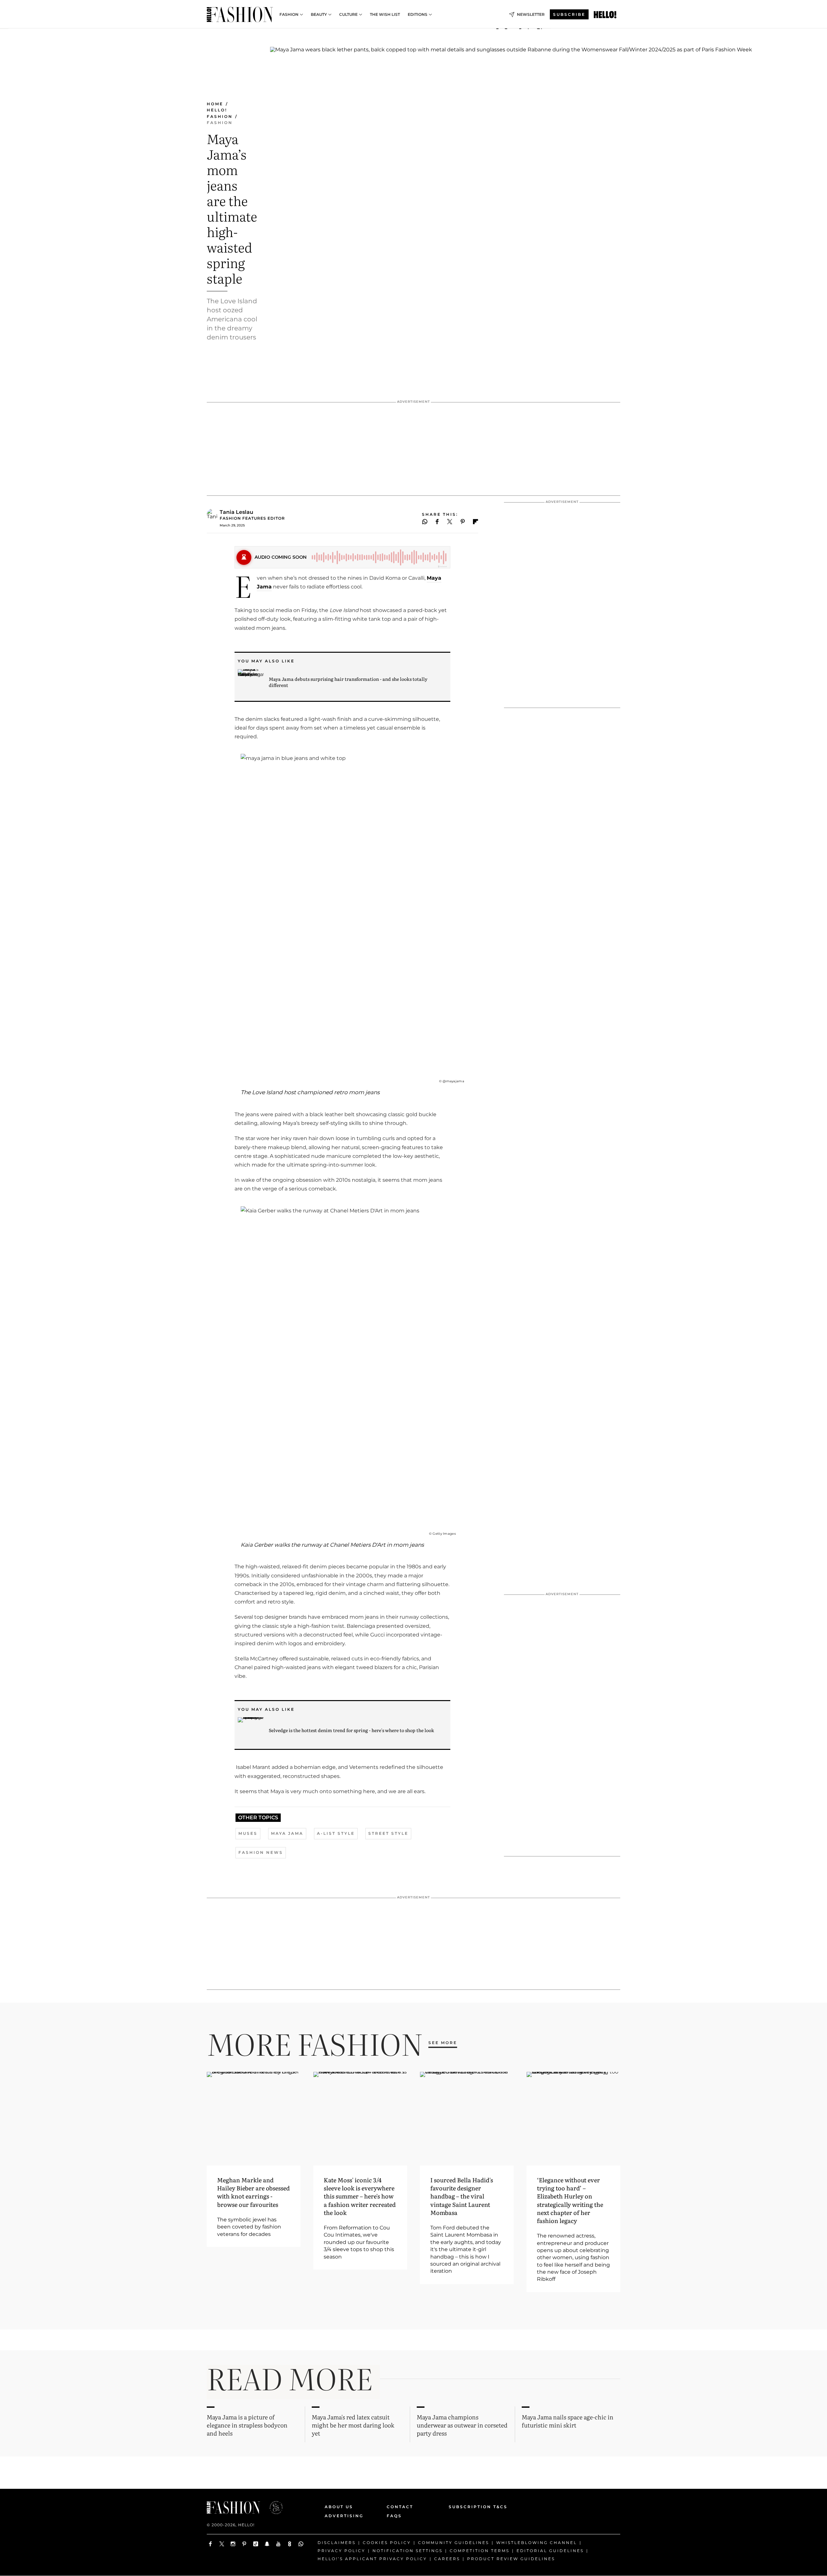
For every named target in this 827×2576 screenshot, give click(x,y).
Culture (348, 15)
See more (443, 2043)
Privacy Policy (341, 2551)
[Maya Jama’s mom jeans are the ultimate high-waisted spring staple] (605, 15)
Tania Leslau (236, 512)
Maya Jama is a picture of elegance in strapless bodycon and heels (247, 2425)
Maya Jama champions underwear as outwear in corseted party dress (462, 2425)
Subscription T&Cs (471, 2507)
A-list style (336, 1833)
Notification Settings (408, 2551)
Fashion (289, 15)
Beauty (319, 15)
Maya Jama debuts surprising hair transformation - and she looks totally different (348, 682)
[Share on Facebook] (437, 522)
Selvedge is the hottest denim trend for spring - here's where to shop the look (351, 1730)
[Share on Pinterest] (463, 522)
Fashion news (261, 1852)
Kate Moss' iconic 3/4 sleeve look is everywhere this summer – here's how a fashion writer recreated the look (360, 2196)
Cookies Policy (387, 2543)
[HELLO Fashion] (240, 15)
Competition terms (480, 2551)
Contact (400, 2507)
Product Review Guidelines (511, 2559)
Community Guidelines (454, 2543)
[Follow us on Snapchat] (267, 2544)
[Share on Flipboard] (476, 522)
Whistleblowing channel (537, 2543)
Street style (388, 1833)
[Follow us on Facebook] (210, 2544)
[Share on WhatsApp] (425, 522)
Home (215, 104)
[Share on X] (450, 522)
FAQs (394, 2516)
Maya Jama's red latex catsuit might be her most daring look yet (353, 2425)
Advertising (344, 2516)
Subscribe (569, 14)
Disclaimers (337, 2543)
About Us (339, 2507)
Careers (447, 2559)
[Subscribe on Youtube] (278, 2544)
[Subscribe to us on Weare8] (290, 2544)
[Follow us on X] (222, 2544)
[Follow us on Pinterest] (244, 2544)
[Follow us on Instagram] (233, 2544)
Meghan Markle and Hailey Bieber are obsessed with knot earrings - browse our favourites (253, 2192)
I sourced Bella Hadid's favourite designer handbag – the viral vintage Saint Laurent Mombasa (462, 2196)
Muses (248, 1833)
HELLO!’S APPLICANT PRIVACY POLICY (372, 2559)
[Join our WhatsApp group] (301, 2544)
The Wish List (385, 15)
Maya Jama (287, 1833)
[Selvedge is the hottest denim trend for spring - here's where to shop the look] (251, 1730)
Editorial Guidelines (550, 2551)
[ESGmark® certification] (272, 2508)
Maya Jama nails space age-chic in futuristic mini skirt (568, 2421)
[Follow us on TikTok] (256, 2544)
